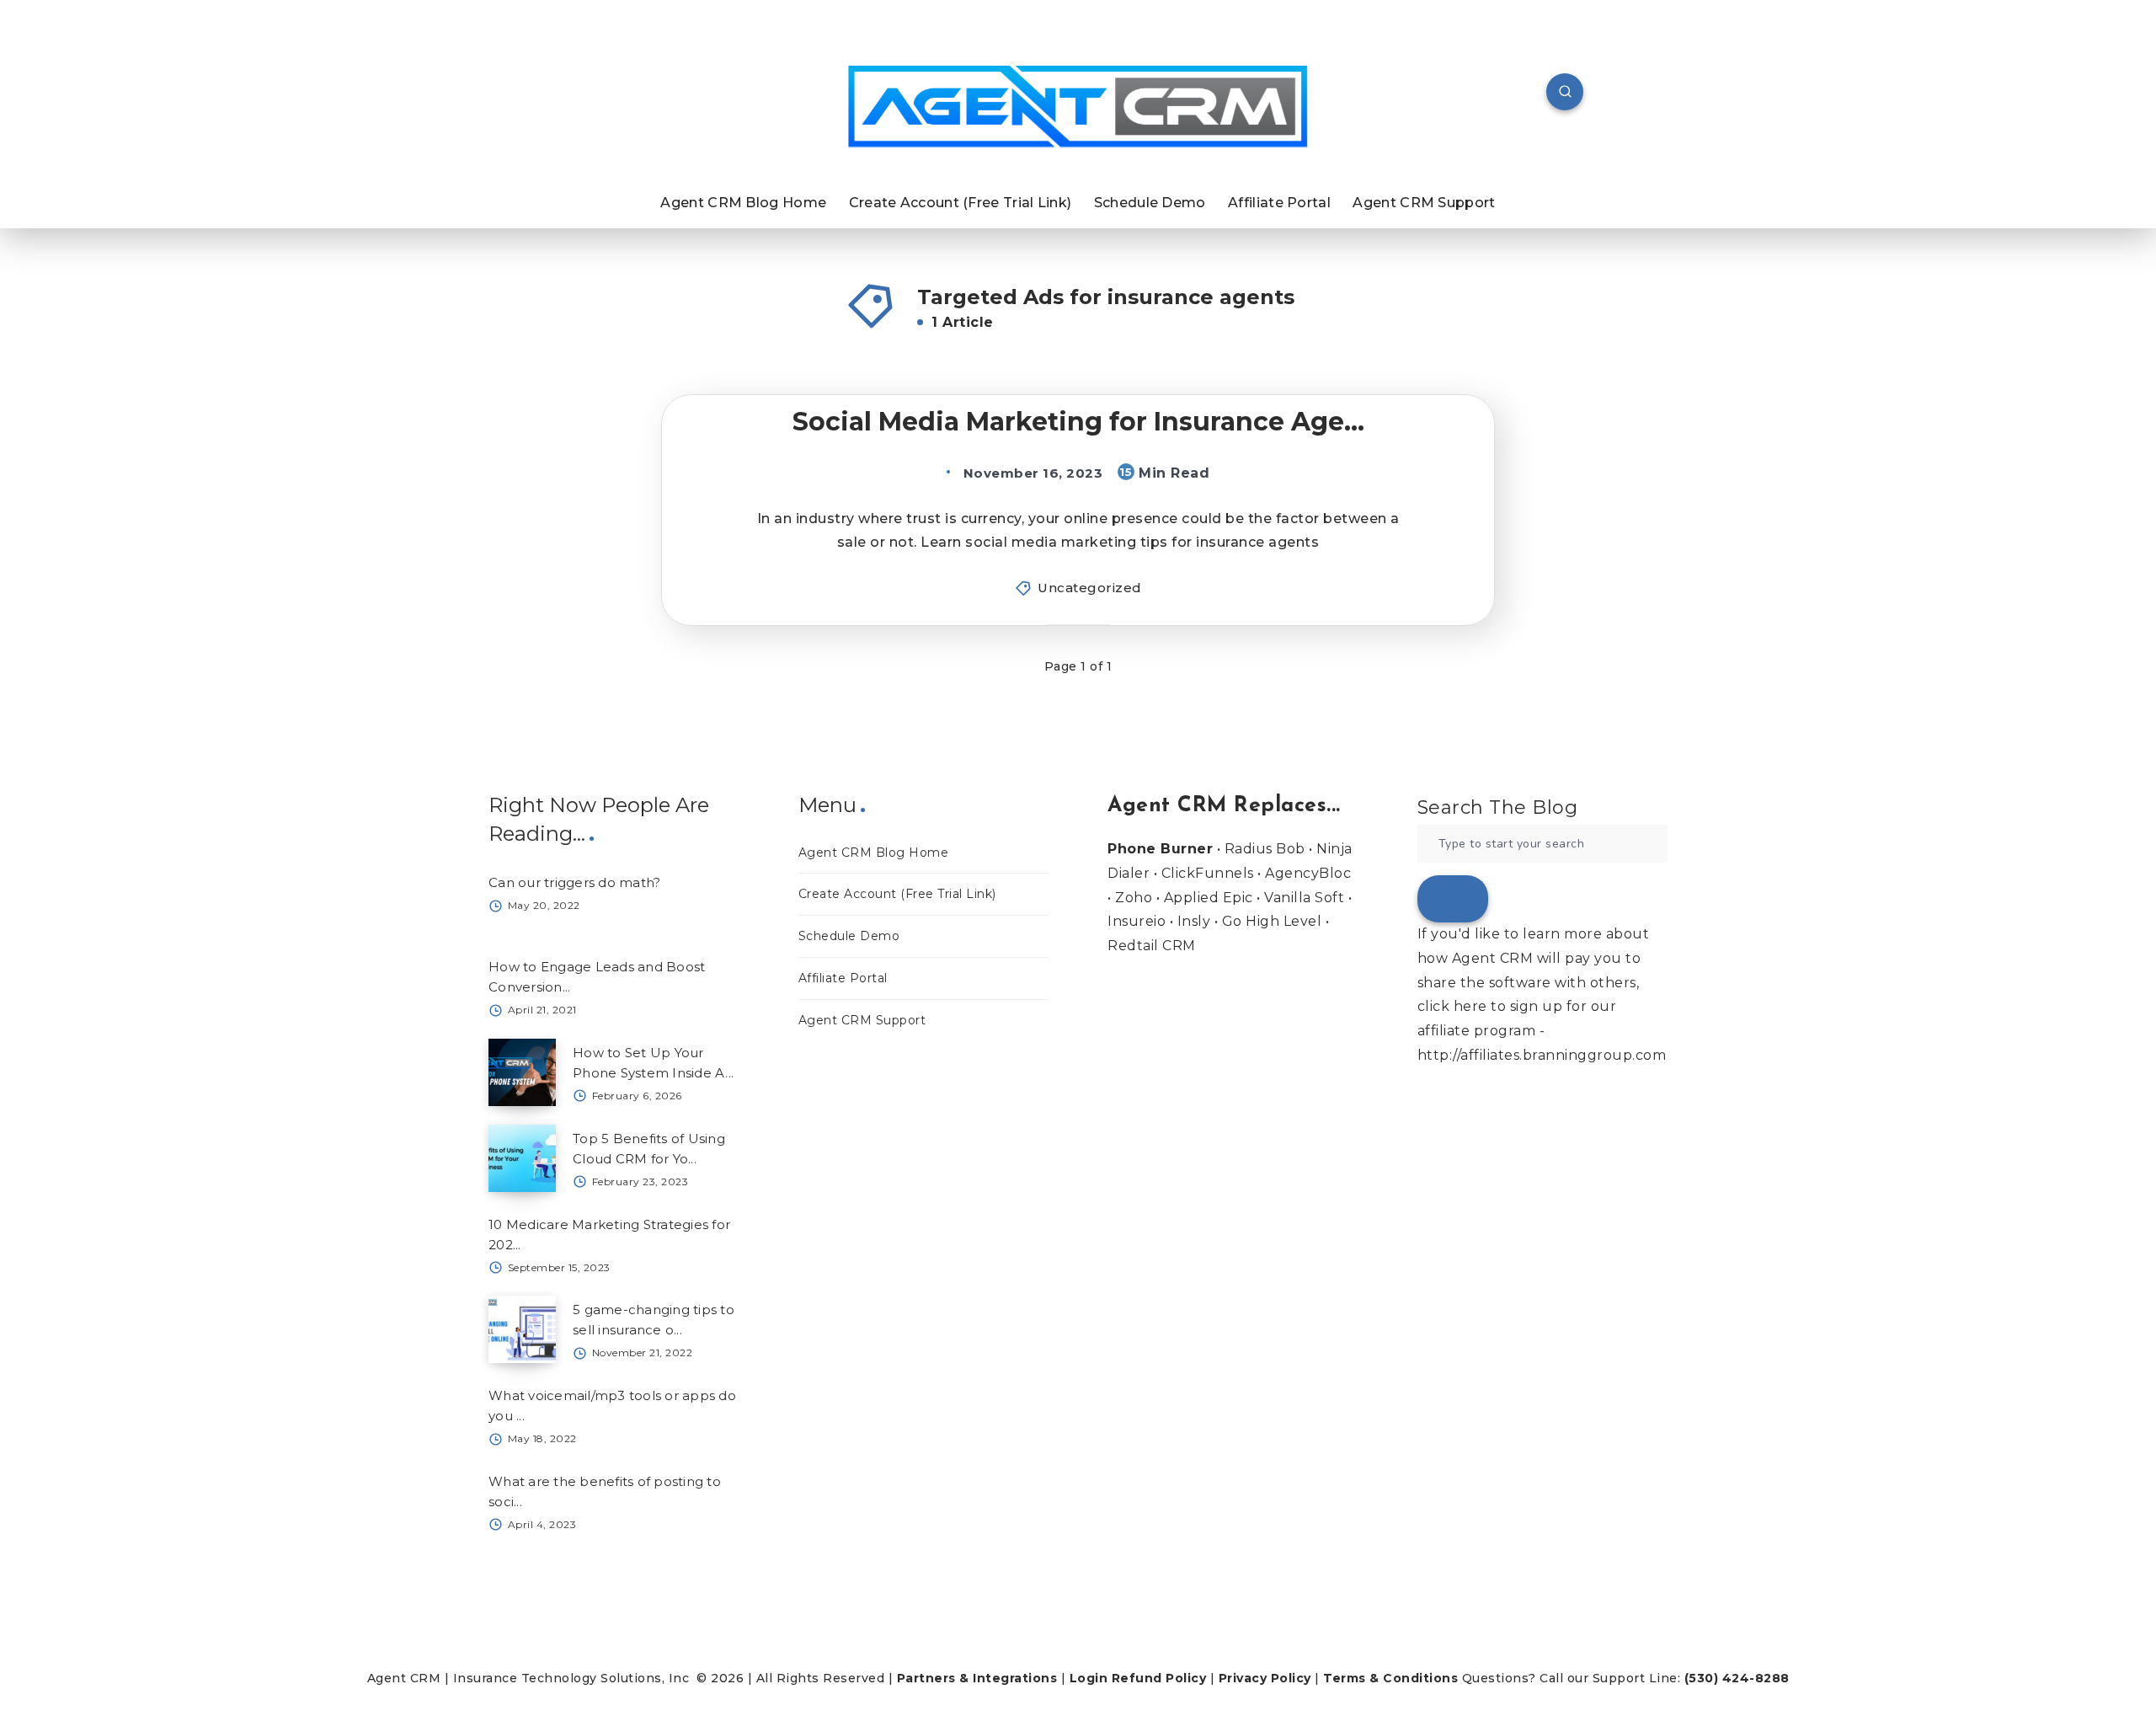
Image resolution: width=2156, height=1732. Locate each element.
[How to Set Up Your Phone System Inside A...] (522, 1072)
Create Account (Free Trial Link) (961, 203)
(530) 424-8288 (1737, 1678)
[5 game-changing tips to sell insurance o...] (522, 1329)
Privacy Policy (1265, 1678)
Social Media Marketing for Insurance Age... (1078, 422)
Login (1089, 1678)
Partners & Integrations (977, 1678)
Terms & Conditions (1390, 1678)
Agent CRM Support (1424, 203)
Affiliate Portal (1279, 203)
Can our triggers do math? (574, 882)
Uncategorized (1090, 588)
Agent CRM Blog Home (743, 203)
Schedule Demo (1150, 203)
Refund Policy (1159, 1678)
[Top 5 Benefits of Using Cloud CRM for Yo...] (522, 1158)
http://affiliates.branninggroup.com (1542, 1055)
